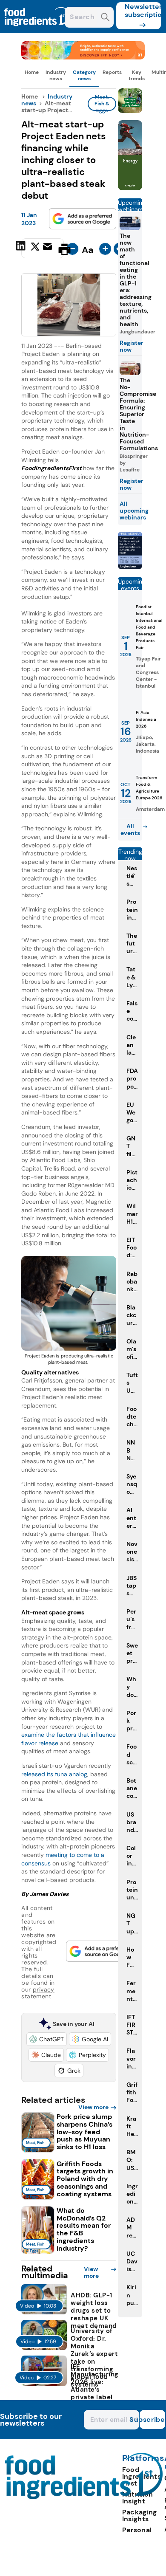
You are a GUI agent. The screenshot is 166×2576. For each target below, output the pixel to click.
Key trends (137, 75)
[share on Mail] (49, 248)
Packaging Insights (140, 2515)
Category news (84, 75)
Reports (112, 72)
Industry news (56, 75)
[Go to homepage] (84, 2497)
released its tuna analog (54, 1774)
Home (32, 72)
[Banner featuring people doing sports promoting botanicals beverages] (130, 188)
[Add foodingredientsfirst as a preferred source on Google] (83, 219)
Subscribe (152, 2419)
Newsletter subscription (143, 11)
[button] (47, 2039)
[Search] (105, 18)
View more (93, 2107)
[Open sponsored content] (83, 57)
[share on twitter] (35, 249)
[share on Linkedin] (22, 248)
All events (130, 830)
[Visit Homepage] (37, 31)
